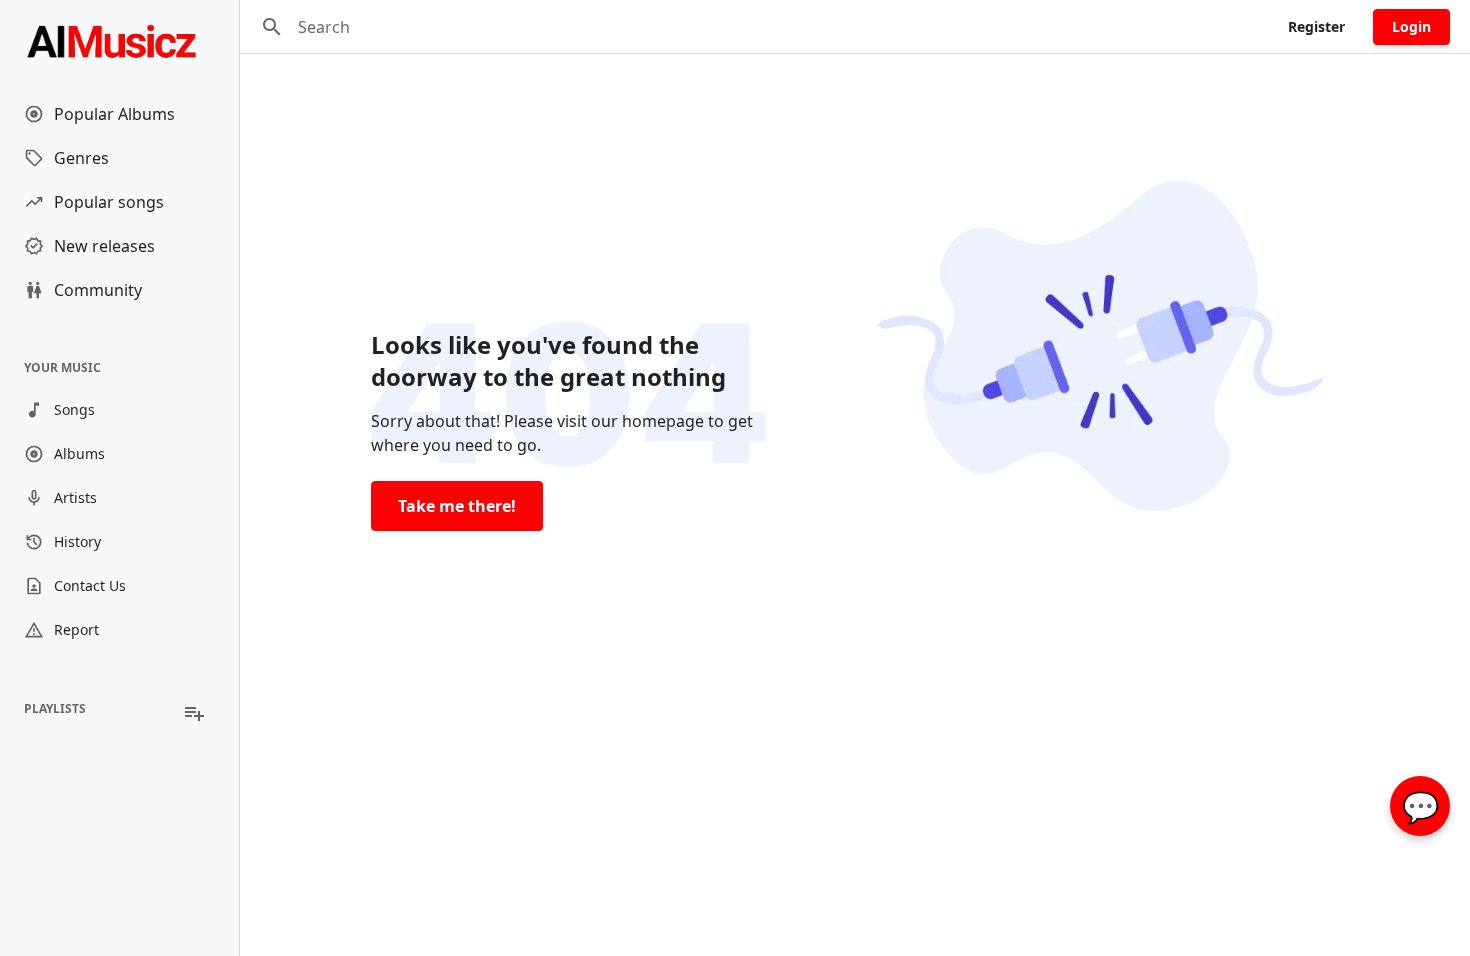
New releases (104, 246)
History (77, 541)
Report (76, 629)
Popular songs (109, 202)
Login (1411, 26)
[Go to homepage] (119, 40)
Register (1316, 26)
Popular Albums (114, 114)
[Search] (272, 27)
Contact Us (90, 585)
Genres (81, 158)
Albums (79, 453)
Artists (75, 497)
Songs (74, 409)
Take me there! (457, 506)
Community (98, 290)
